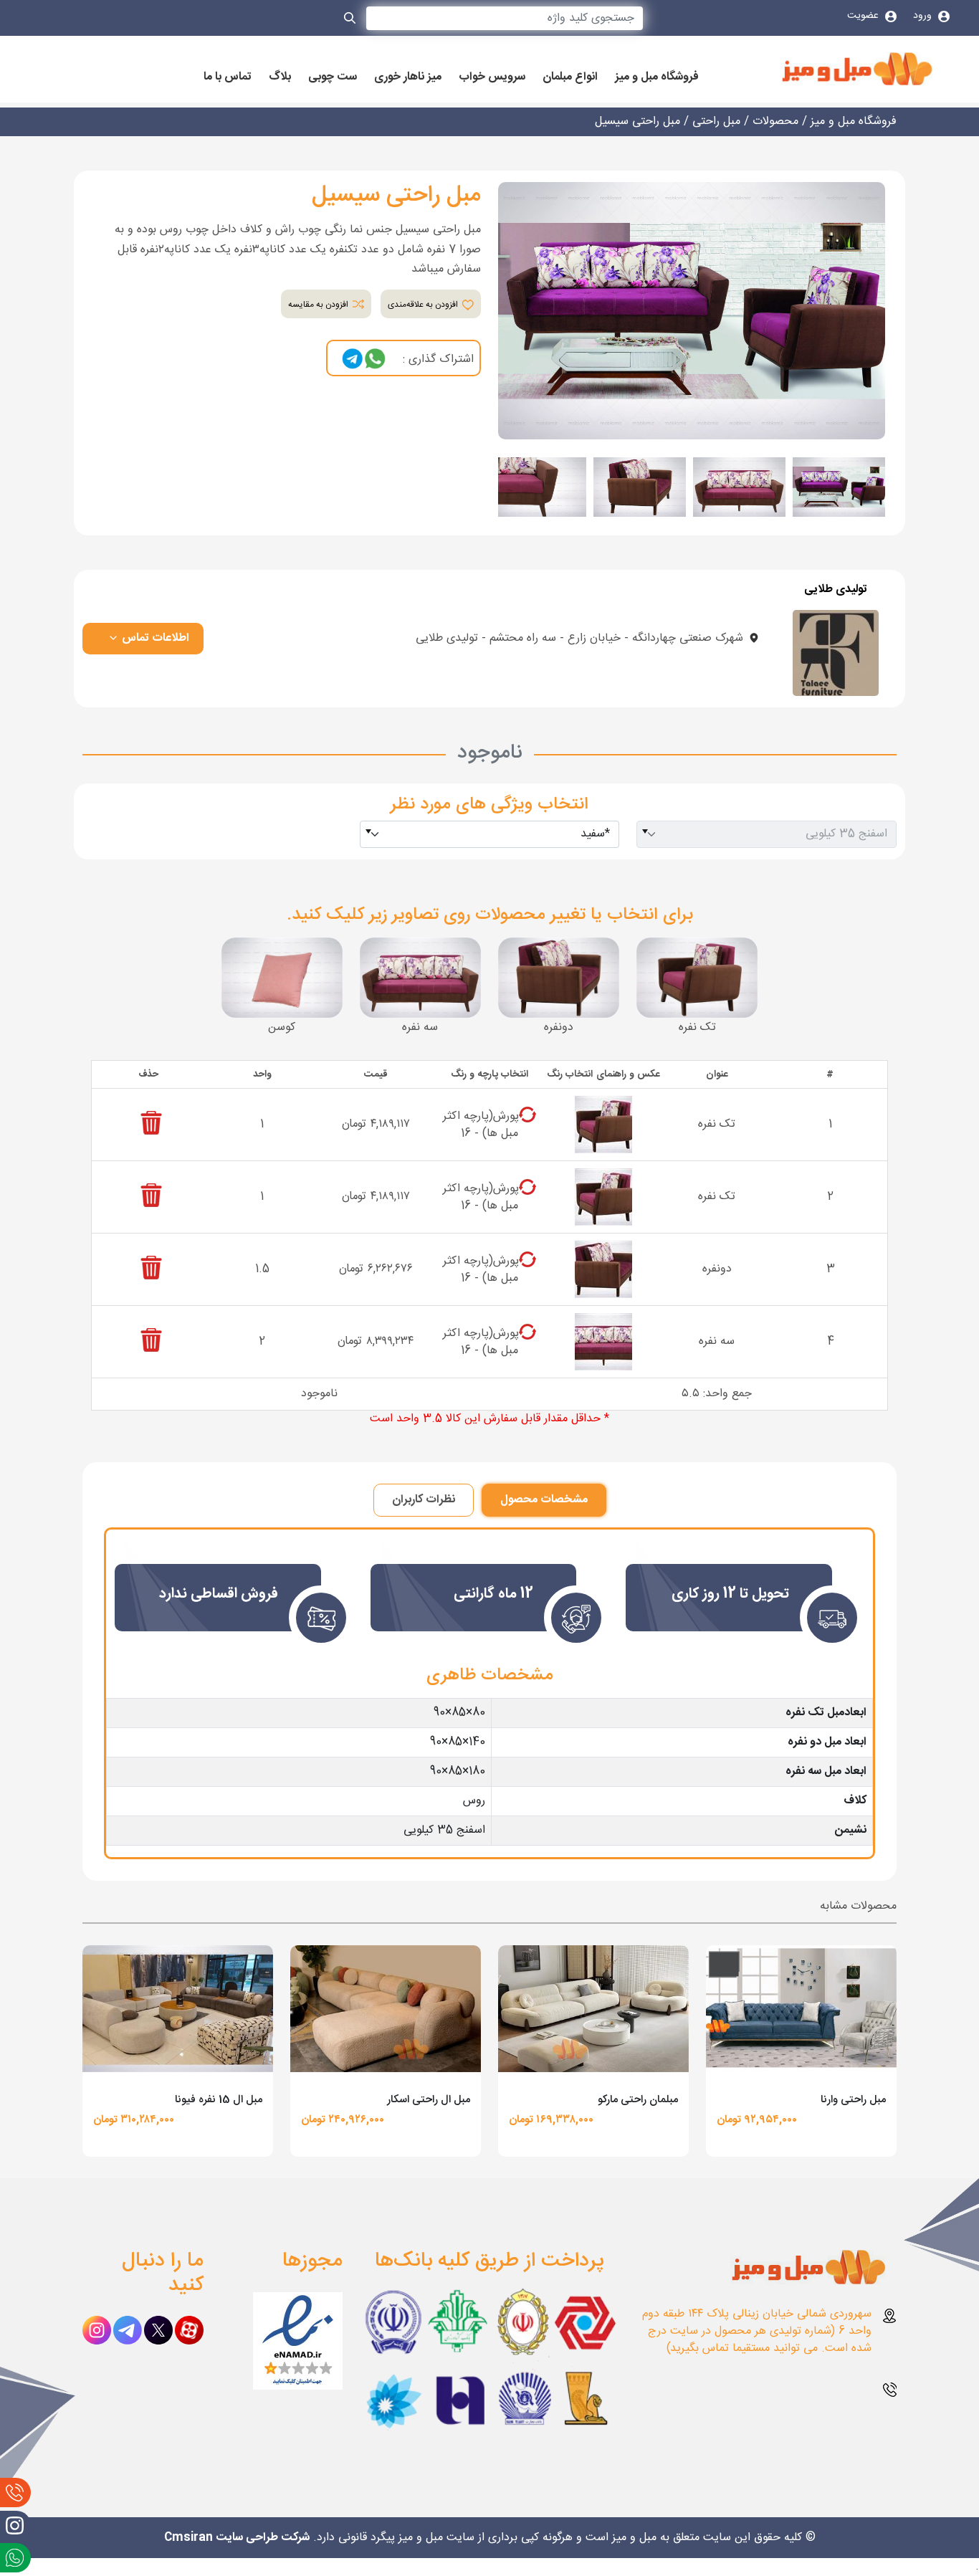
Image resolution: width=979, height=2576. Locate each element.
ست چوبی (333, 77)
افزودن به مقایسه (319, 305)
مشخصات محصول (544, 1500)
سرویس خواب (492, 77)
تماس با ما (228, 77)
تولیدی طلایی (836, 590)
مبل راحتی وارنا (853, 2100)
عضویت (864, 16)
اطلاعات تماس (154, 638)
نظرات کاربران (424, 1500)
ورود (924, 16)
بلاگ (280, 77)
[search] (350, 21)
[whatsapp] (375, 359)
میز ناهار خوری (408, 77)
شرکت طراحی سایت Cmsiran (237, 2538)
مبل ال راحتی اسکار (429, 2100)
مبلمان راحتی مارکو (638, 2100)
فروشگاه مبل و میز (657, 77)
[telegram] (353, 359)
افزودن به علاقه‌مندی (424, 305)
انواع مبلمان (570, 77)
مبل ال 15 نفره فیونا (219, 2100)
